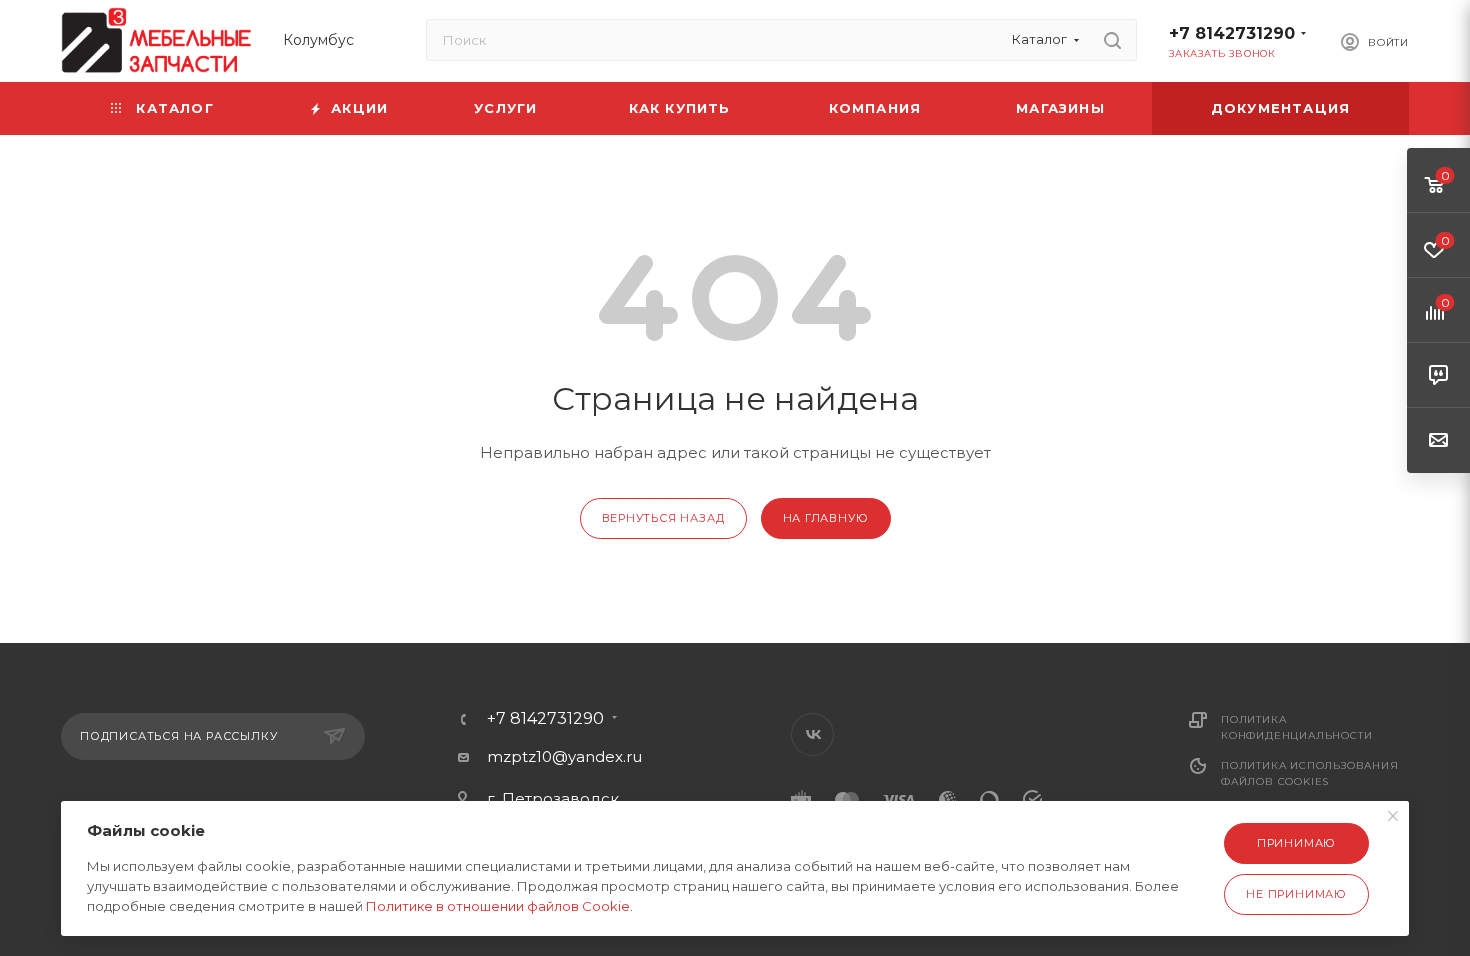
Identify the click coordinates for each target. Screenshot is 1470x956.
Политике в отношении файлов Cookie (498, 906)
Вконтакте (812, 734)
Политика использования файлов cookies (1310, 773)
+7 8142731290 (1232, 33)
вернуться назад (663, 518)
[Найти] (1112, 40)
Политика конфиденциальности (1296, 727)
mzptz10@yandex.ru (564, 756)
